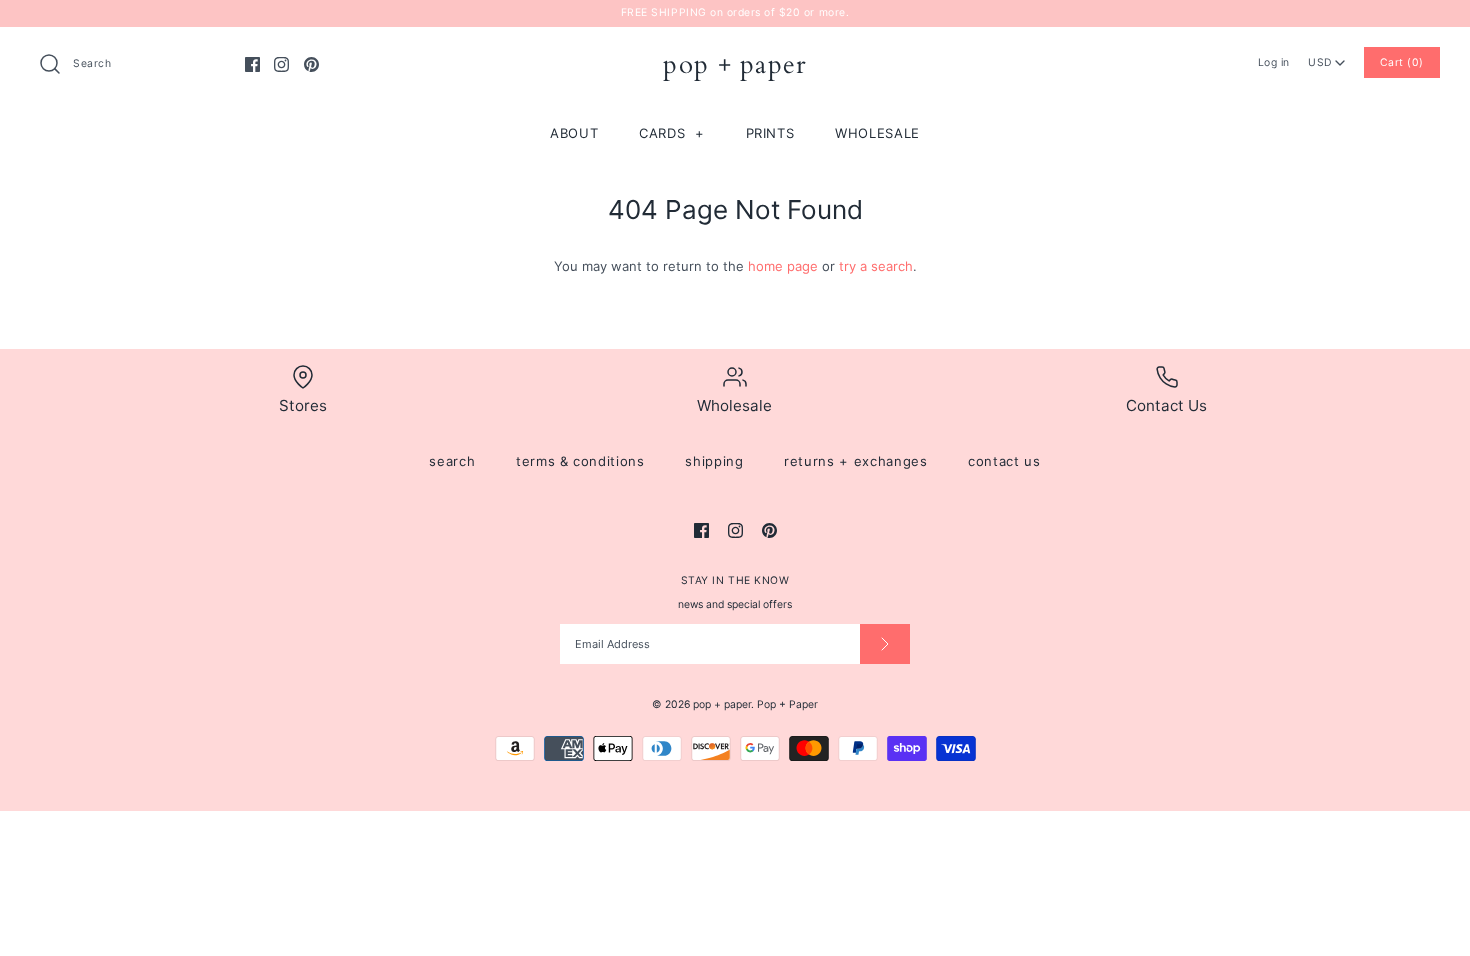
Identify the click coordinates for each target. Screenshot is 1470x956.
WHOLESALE (877, 133)
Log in (1274, 62)
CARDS (672, 133)
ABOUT (574, 133)
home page (783, 266)
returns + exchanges (855, 461)
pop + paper (722, 704)
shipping (714, 461)
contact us (1004, 461)
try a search (876, 266)
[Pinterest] (311, 64)
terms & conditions (580, 461)
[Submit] (885, 644)
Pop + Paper (787, 704)
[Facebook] (252, 64)
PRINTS (770, 133)
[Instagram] (281, 64)
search (452, 461)
